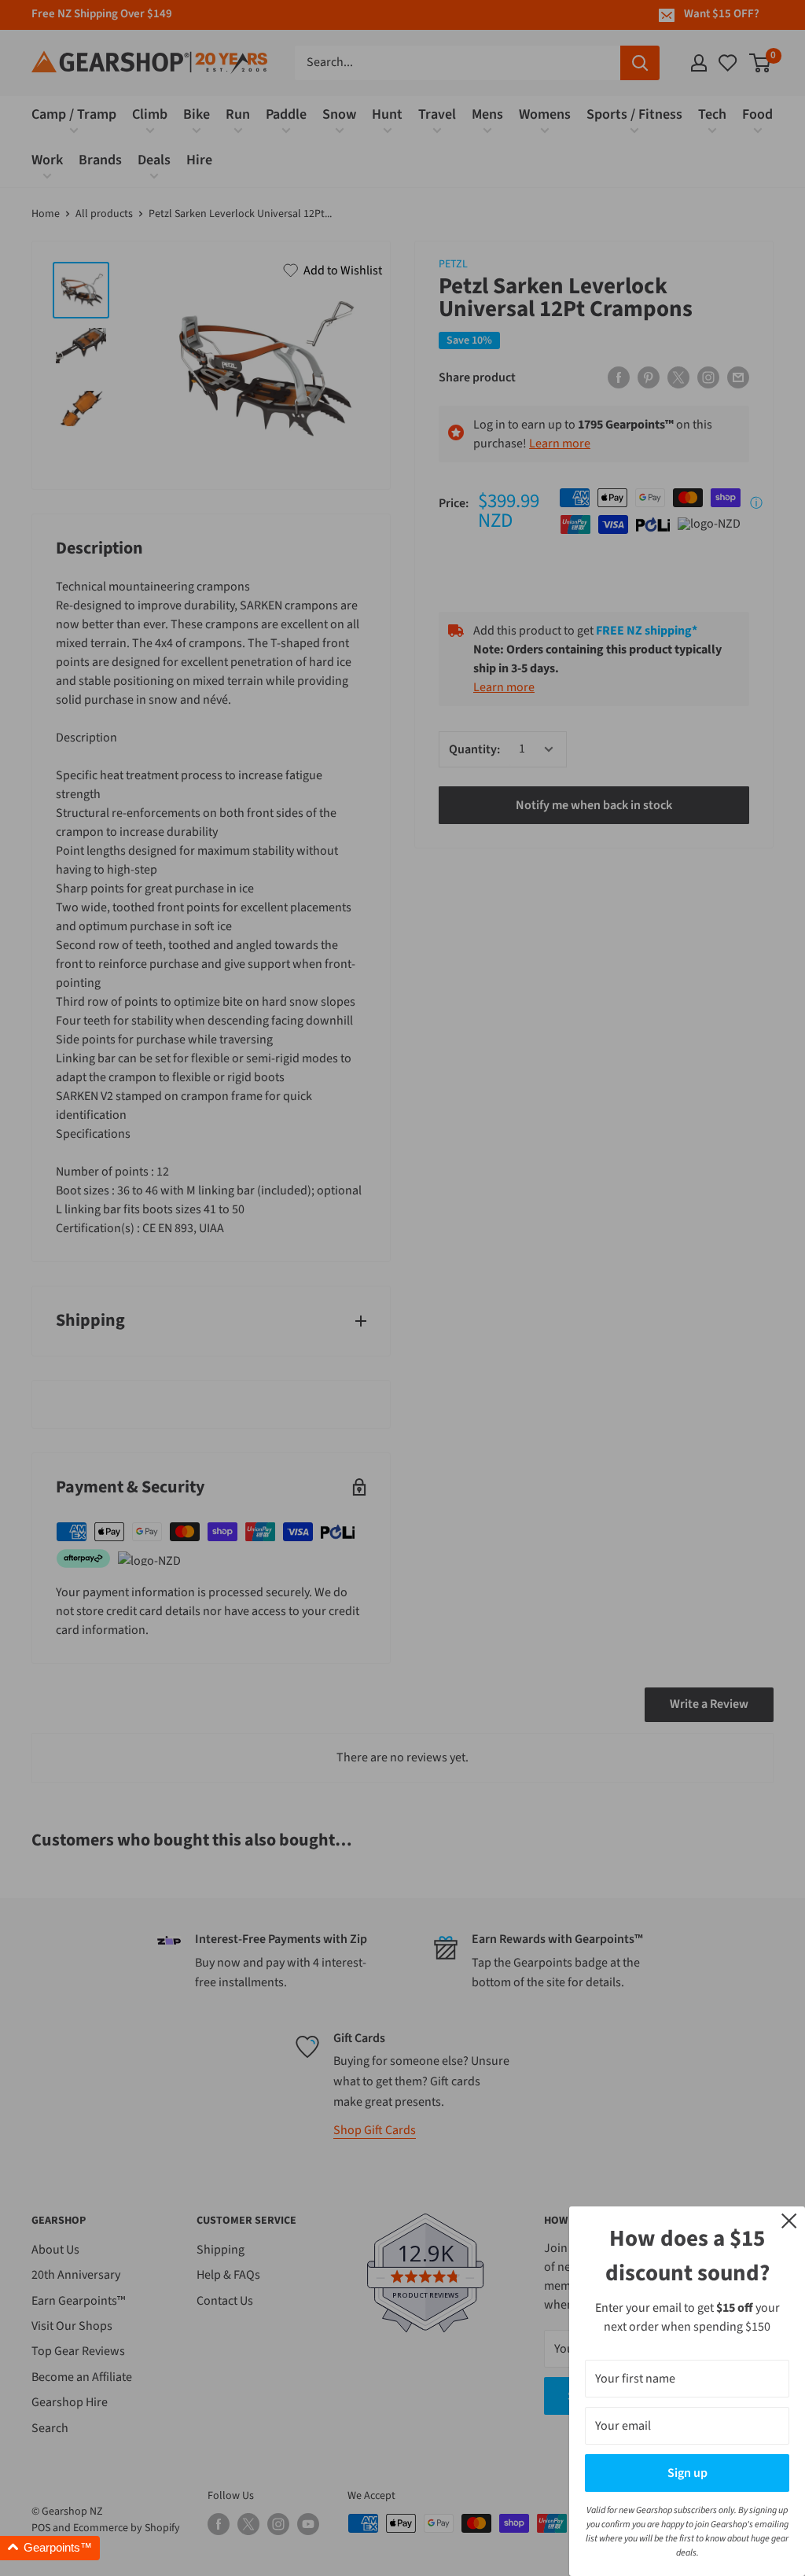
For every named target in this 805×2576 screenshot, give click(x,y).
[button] (50, 2548)
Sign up (687, 2473)
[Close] (789, 2220)
